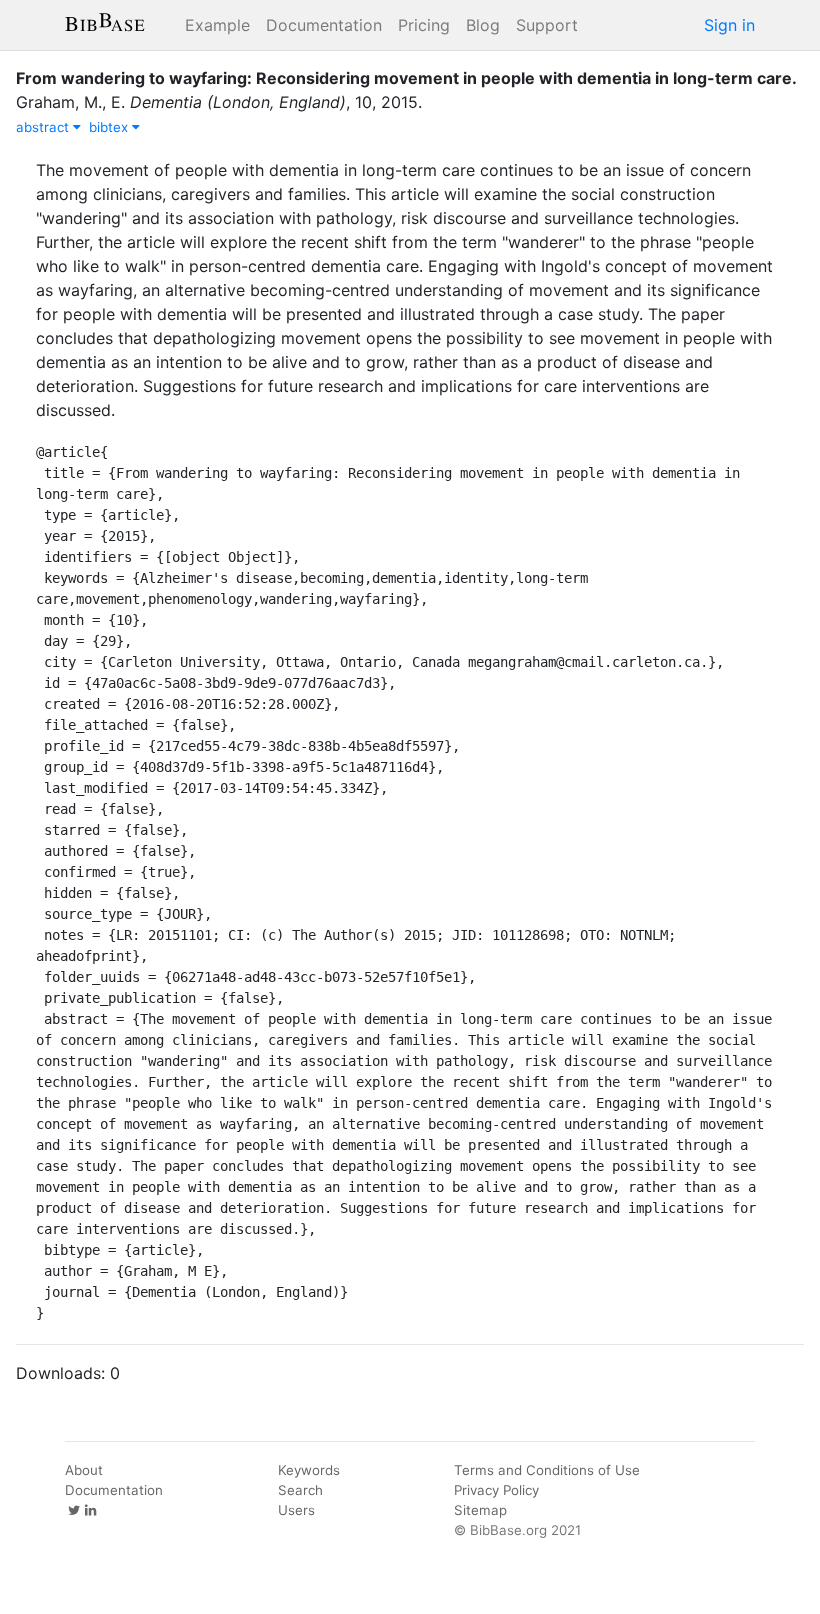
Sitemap (480, 1510)
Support (547, 25)
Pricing (424, 25)
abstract (44, 127)
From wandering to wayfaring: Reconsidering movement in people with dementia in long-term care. (406, 78)
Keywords (309, 1470)
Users (296, 1510)
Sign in (729, 25)
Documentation (324, 25)
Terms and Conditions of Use (547, 1470)
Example (217, 25)
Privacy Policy (496, 1490)
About (84, 1470)
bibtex (110, 127)
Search (300, 1490)
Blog (483, 25)
